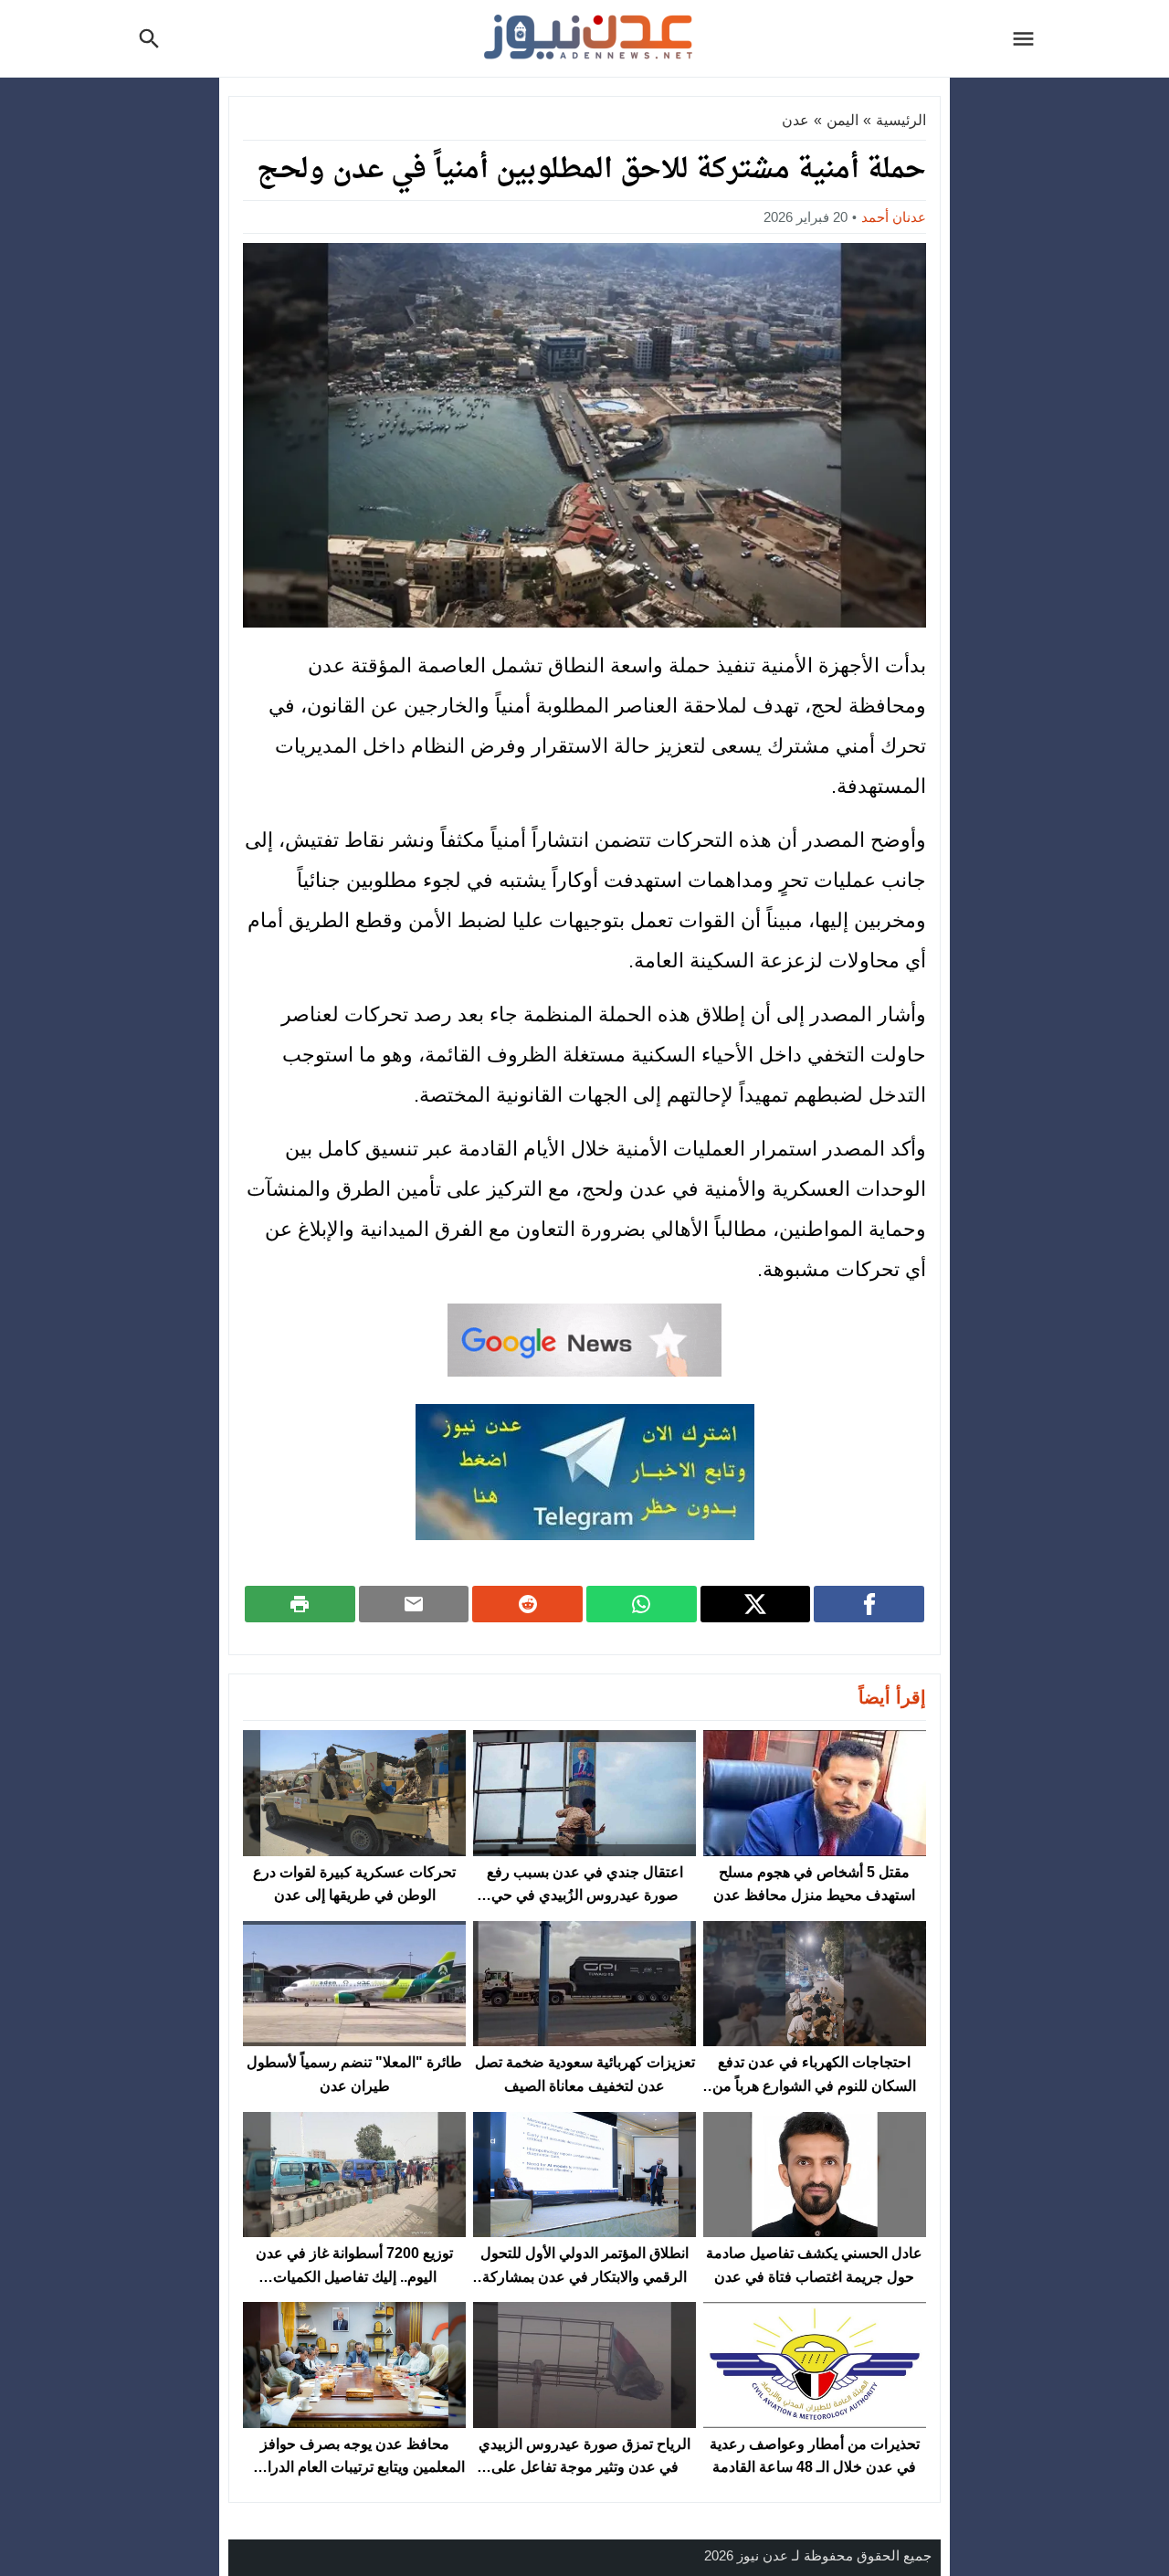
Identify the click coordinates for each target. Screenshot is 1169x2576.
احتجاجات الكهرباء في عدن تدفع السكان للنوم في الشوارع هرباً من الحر (814, 2085)
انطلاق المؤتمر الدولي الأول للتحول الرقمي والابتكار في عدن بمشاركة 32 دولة (584, 2276)
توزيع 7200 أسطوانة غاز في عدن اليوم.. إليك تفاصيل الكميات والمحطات (354, 2276)
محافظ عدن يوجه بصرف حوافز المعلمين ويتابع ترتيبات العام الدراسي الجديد (354, 2467)
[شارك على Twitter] (756, 1604)
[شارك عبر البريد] (414, 1604)
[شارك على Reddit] (527, 1604)
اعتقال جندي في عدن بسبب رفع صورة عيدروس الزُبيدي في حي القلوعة (585, 1895)
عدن (795, 120)
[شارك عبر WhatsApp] (642, 1604)
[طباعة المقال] (300, 1604)
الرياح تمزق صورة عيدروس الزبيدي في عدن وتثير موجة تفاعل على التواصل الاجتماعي (584, 2467)
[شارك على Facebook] (869, 1604)
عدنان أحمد (894, 217)
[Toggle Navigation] (1028, 38)
